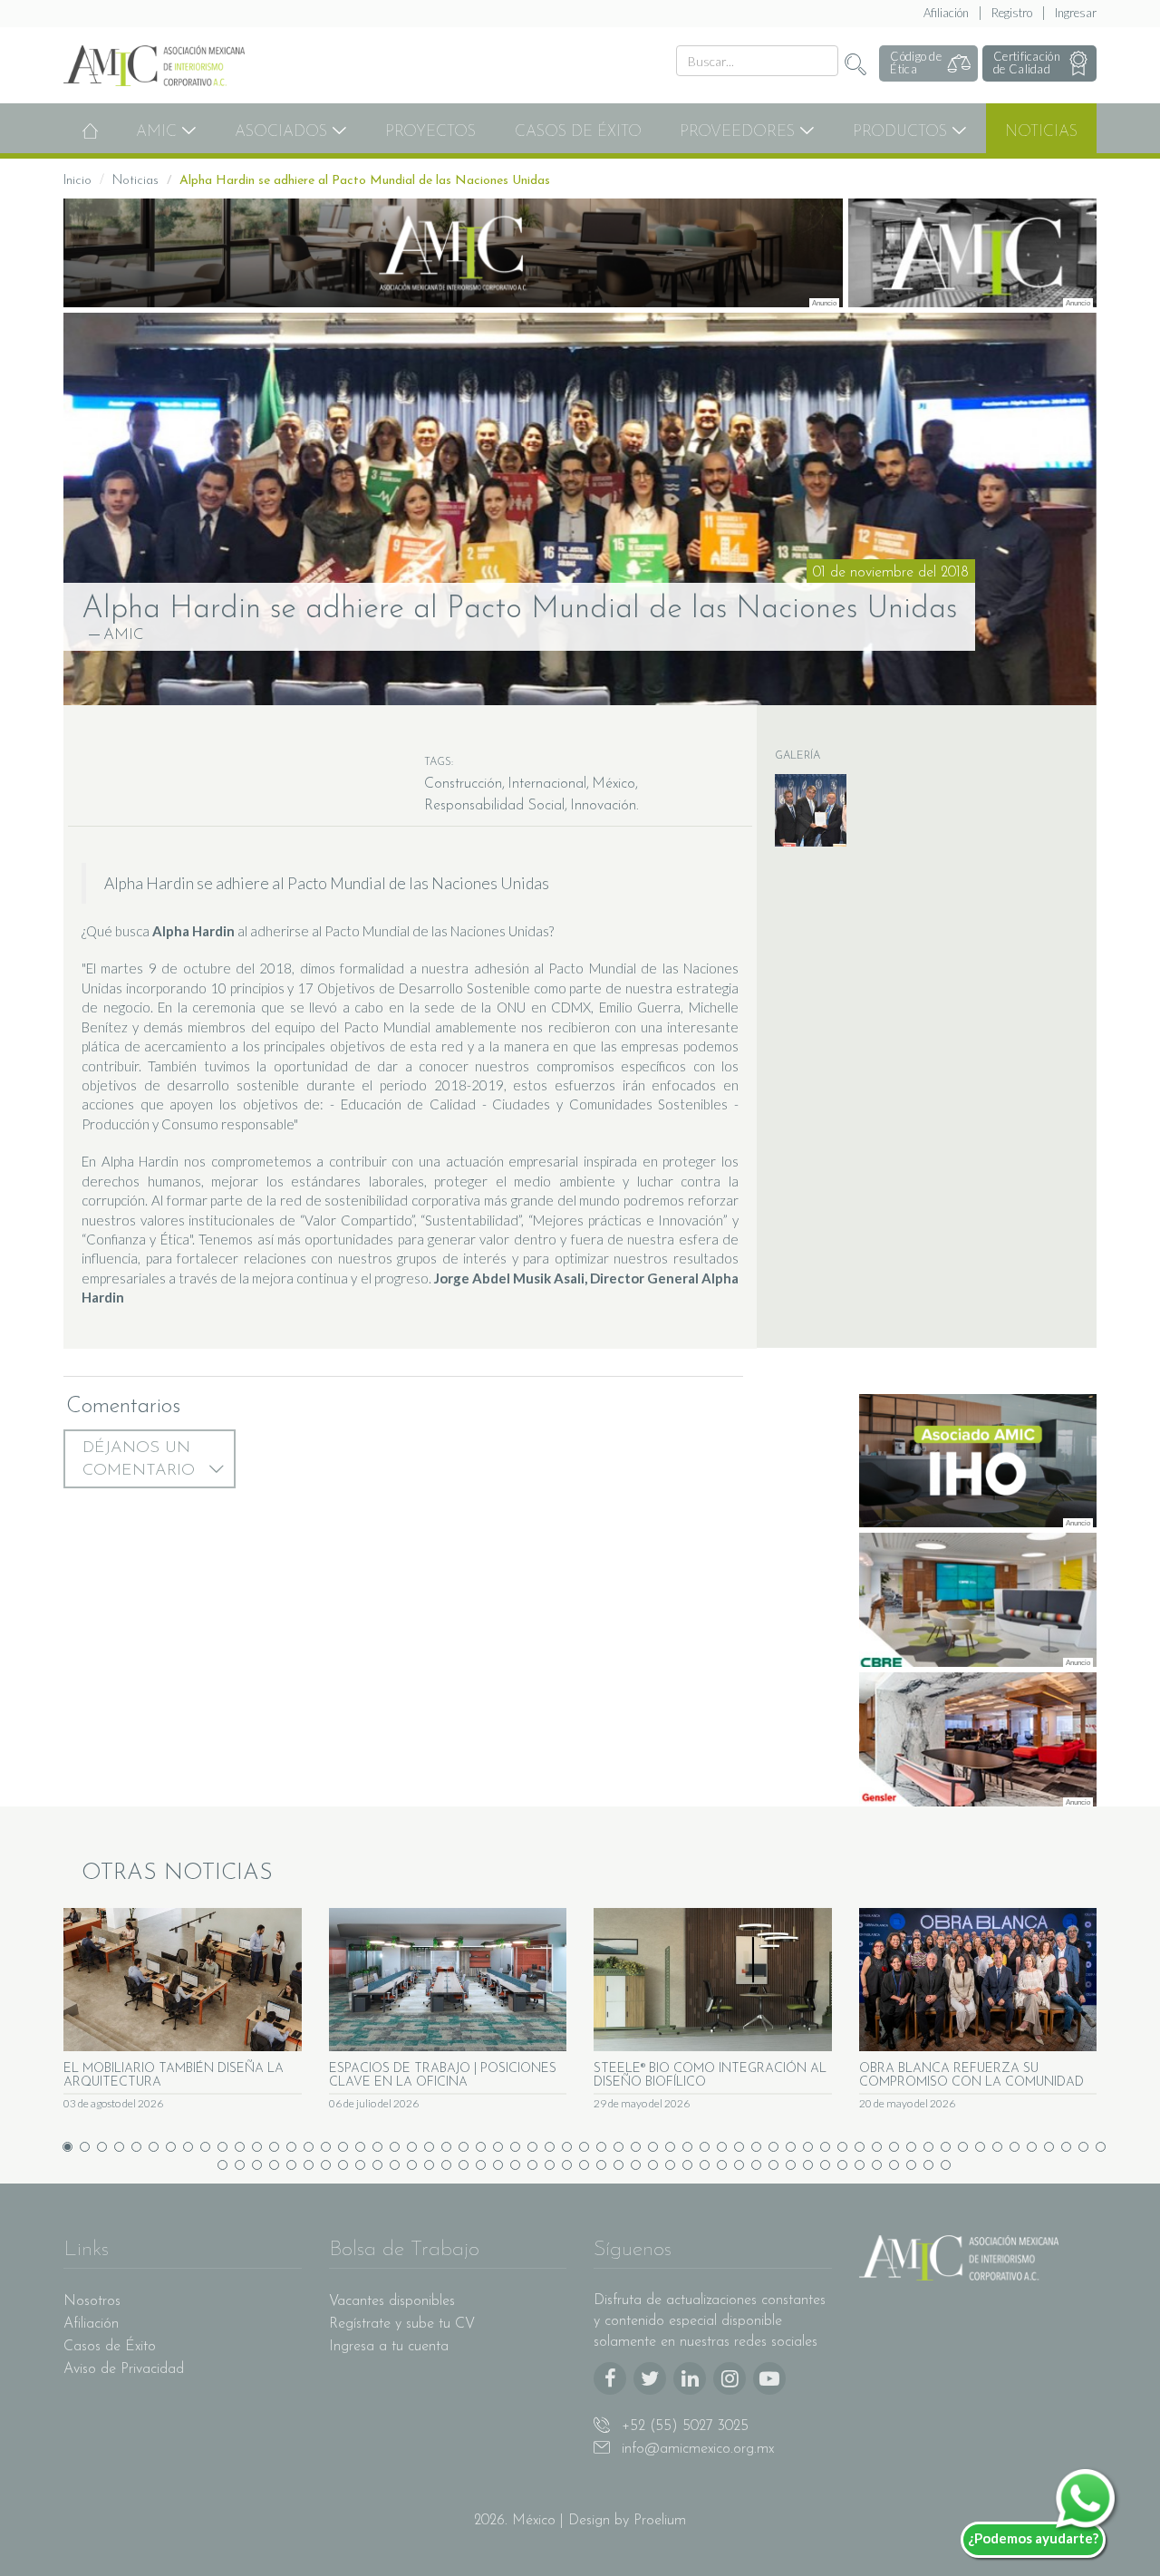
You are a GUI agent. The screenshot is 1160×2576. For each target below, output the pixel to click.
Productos (902, 132)
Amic (159, 132)
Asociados (283, 132)
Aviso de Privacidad (124, 2369)
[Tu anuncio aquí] (453, 253)
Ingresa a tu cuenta (389, 2347)
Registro (1012, 13)
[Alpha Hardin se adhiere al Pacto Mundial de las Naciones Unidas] (580, 509)
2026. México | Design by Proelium (580, 2521)
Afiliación (946, 13)
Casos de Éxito (578, 132)
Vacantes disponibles (392, 2301)
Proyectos (430, 132)
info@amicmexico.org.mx (696, 2449)
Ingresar (1076, 13)
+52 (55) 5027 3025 (683, 2426)
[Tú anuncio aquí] (973, 253)
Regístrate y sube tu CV (402, 2324)
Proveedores (739, 132)
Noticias (1041, 132)
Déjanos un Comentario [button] (141, 1460)
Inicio (77, 181)
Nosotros (92, 2301)
